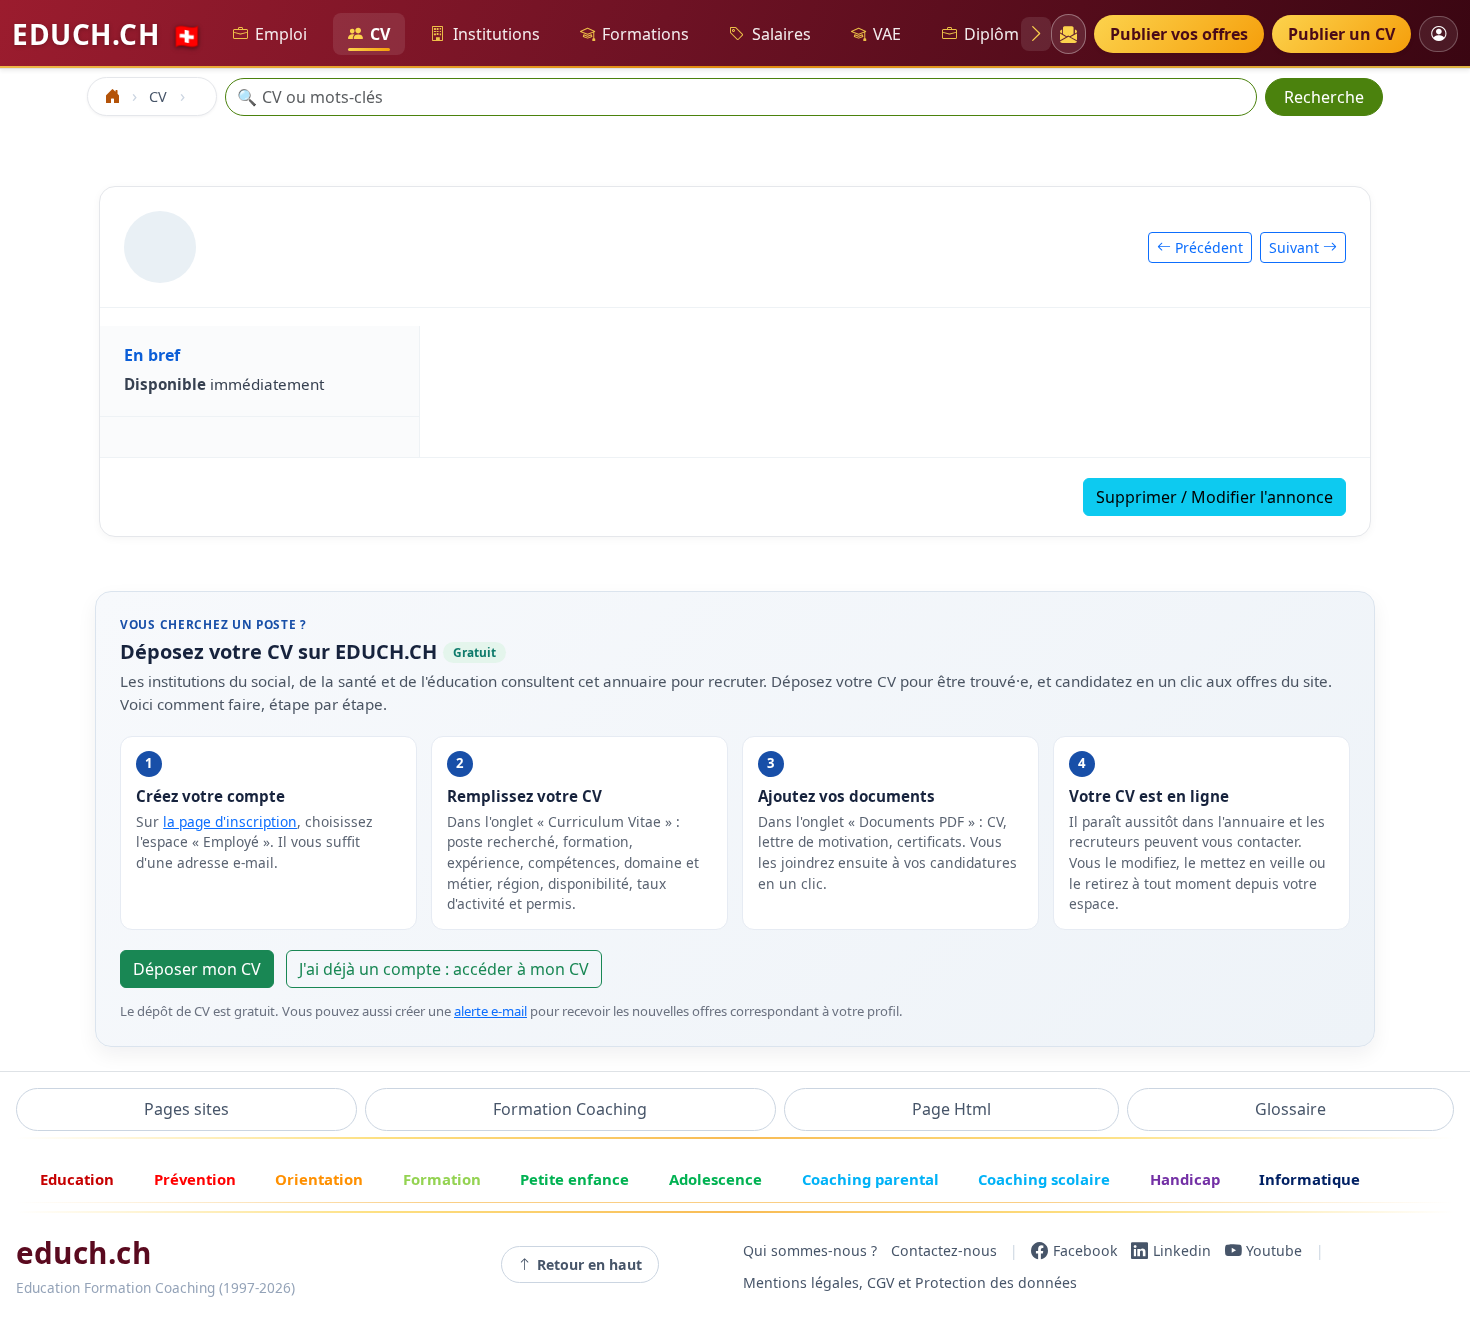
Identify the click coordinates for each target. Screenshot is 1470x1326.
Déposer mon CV (197, 969)
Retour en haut (589, 1264)
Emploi (281, 34)
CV (380, 34)
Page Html (951, 1109)
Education (77, 1179)
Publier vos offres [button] (1179, 34)
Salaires (781, 34)
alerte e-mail (490, 1011)
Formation (442, 1179)
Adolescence (715, 1179)
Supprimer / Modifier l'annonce (1214, 497)
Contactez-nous (944, 1250)
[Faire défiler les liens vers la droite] (1036, 34)
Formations (645, 34)
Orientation (319, 1179)
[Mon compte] (1438, 33)
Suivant (1296, 247)
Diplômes (1000, 34)
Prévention (195, 1179)
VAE (887, 34)
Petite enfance (574, 1179)
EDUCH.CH (107, 34)
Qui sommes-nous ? (810, 1250)
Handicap (1185, 1179)
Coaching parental (870, 1179)
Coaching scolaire (1044, 1179)
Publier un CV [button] (1341, 34)
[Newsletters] (1068, 34)
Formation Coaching (570, 1109)
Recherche (1324, 97)
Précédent (1207, 247)
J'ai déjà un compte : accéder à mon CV (444, 969)
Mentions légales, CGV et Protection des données (910, 1282)
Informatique (1309, 1179)
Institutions (496, 34)
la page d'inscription (230, 821)
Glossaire (1290, 1109)
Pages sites (186, 1109)
